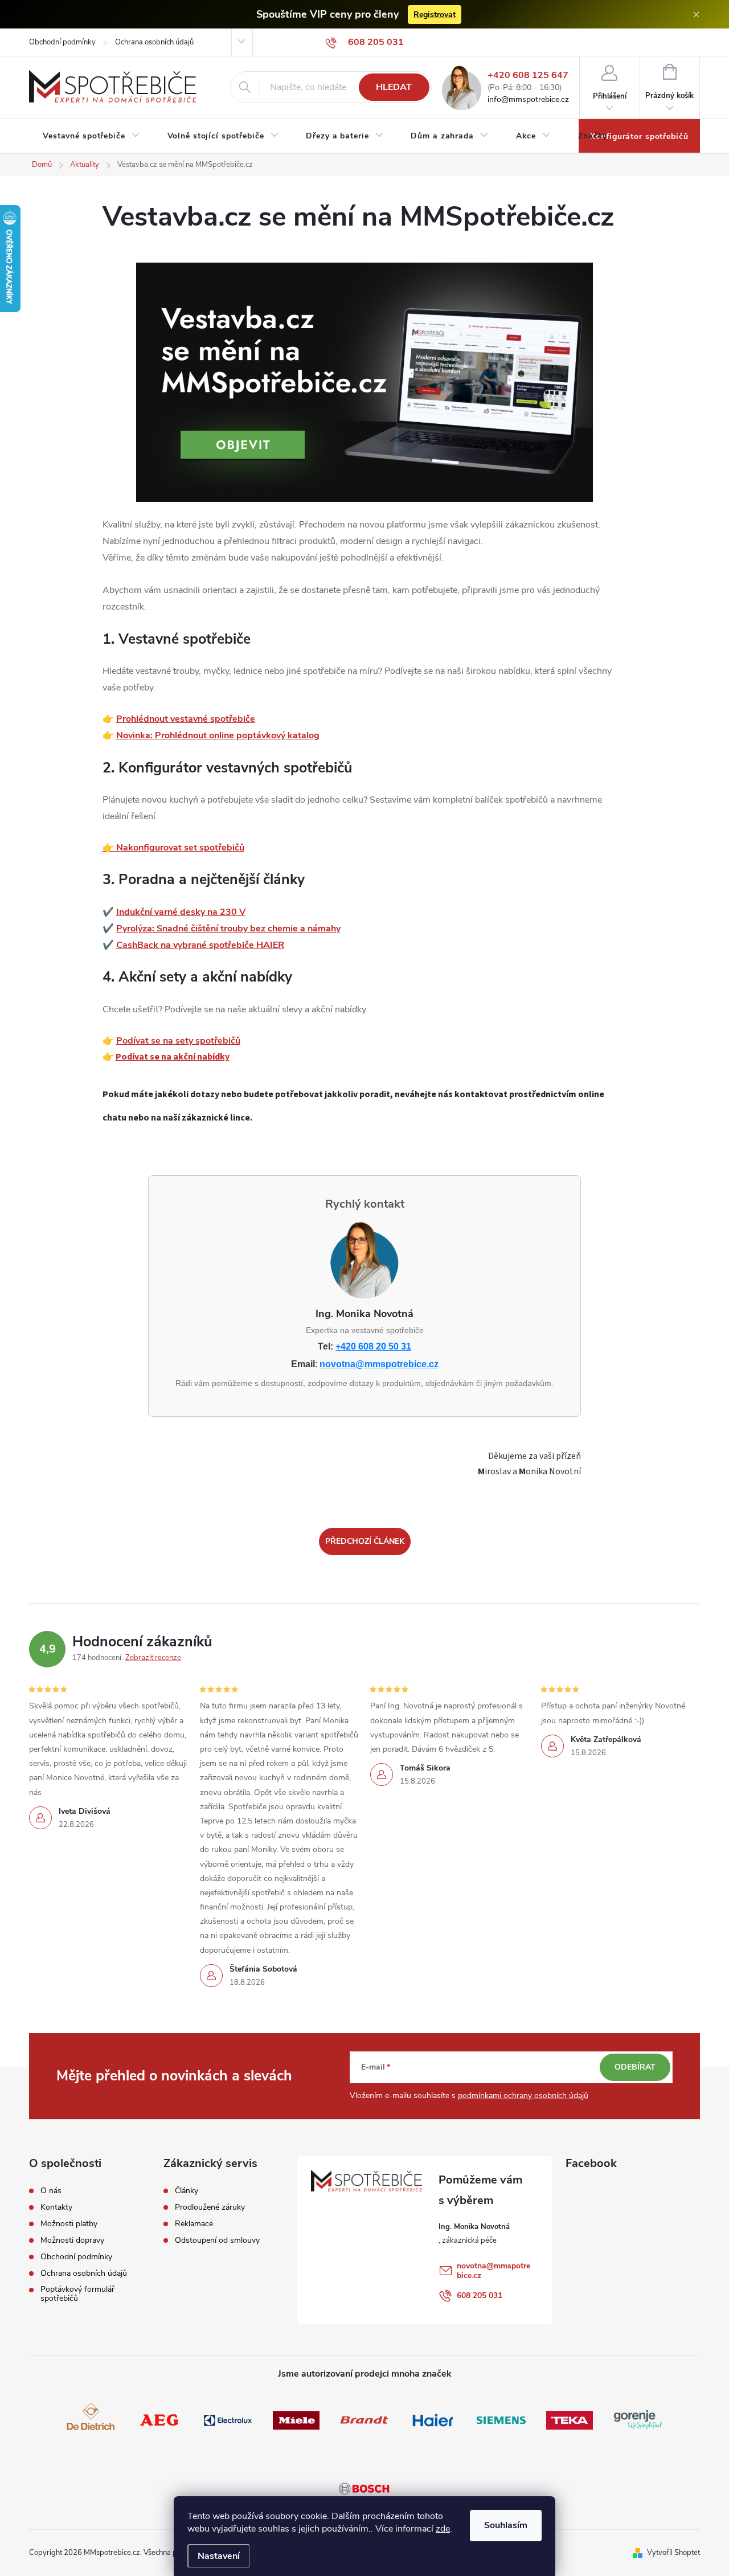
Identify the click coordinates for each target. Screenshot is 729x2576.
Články (187, 2191)
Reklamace (194, 2224)
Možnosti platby (69, 2224)
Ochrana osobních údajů (154, 42)
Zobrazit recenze (153, 1658)
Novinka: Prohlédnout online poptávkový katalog (218, 735)
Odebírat (635, 2067)
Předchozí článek (365, 1541)
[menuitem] (91, 136)
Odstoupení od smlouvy (217, 2240)
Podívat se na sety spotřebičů (178, 1041)
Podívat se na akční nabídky (173, 1057)
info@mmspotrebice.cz (528, 100)
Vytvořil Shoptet (673, 2553)
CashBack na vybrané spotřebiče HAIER (200, 945)
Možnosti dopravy (72, 2240)
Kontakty (56, 2207)
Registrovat (435, 15)
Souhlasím (506, 2525)
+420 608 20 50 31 (373, 1346)
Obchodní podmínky (62, 42)
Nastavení (219, 2556)
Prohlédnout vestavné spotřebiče (186, 719)
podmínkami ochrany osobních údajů (523, 2095)
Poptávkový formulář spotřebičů (77, 2294)
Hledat (394, 87)
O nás (51, 2191)
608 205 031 (480, 2295)
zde (443, 2529)
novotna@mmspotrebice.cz (379, 1364)
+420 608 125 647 (528, 75)
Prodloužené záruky (210, 2207)
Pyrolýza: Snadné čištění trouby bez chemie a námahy (228, 929)
